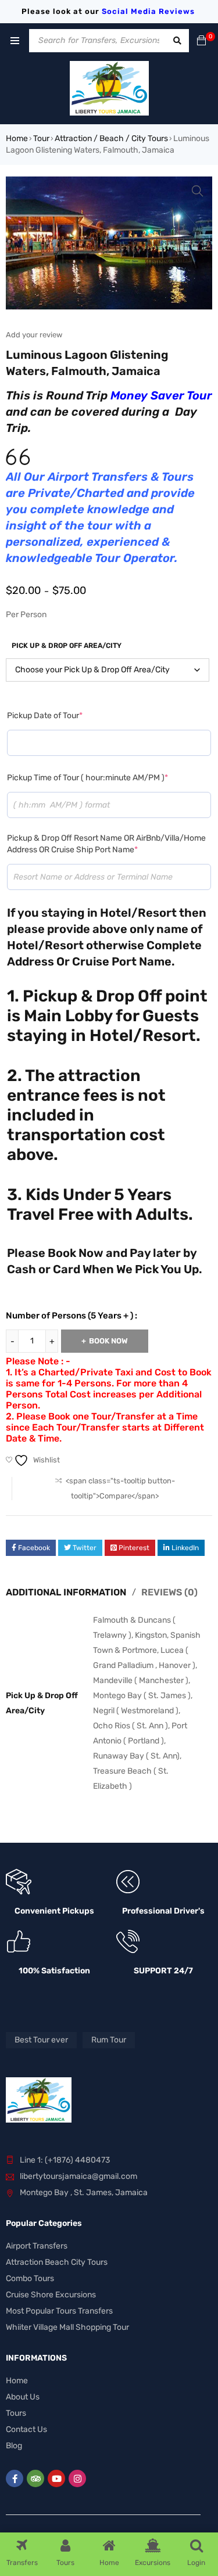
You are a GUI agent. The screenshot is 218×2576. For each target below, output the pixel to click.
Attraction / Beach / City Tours (111, 138)
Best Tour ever (41, 2040)
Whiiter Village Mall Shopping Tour (67, 2327)
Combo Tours (30, 2278)
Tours (16, 2413)
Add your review (34, 335)
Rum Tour (109, 2040)
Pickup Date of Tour (45, 716)
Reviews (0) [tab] (169, 1592)
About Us (23, 2397)
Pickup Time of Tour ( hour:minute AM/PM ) (87, 778)
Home (17, 138)
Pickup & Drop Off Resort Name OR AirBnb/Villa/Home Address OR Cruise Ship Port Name (106, 844)
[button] (198, 191)
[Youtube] (56, 2478)
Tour (41, 138)
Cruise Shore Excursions (51, 2295)
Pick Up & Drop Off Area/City (67, 646)
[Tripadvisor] (35, 2478)
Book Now (108, 1341)
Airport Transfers (37, 2246)
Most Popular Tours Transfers (59, 2311)
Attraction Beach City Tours (57, 2262)
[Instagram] (77, 2478)
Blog (14, 2446)
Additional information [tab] (66, 1592)
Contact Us (26, 2429)
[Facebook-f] (15, 2478)
